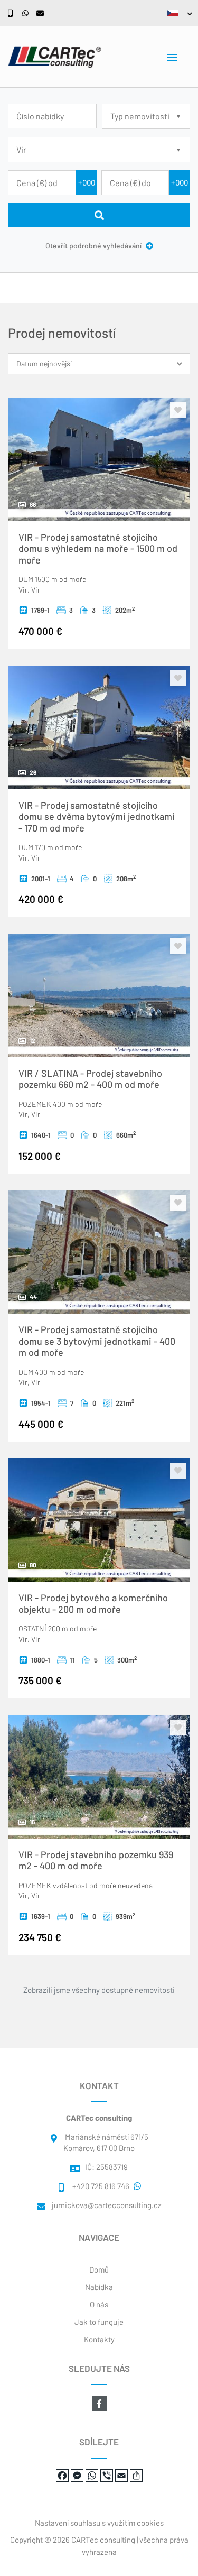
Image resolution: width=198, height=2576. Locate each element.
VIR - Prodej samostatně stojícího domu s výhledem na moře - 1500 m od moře (98, 548)
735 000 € (40, 1680)
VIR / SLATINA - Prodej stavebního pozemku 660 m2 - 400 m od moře (90, 1079)
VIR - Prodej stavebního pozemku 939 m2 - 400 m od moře (96, 1860)
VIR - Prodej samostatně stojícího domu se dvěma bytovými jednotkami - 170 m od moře (97, 816)
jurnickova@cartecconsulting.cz (107, 2205)
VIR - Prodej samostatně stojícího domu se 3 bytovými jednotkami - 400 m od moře (97, 1341)
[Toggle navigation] (172, 58)
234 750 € (40, 1937)
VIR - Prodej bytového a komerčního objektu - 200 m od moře (93, 1603)
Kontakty (99, 2339)
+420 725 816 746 (101, 2186)
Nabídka (99, 2287)
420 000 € (41, 899)
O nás (99, 2304)
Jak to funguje (99, 2322)
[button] (177, 13)
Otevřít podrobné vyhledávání (94, 246)
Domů (99, 2269)
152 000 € (40, 1156)
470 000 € (40, 631)
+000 (87, 182)
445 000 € (41, 1424)
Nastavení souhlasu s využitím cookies (99, 2523)
